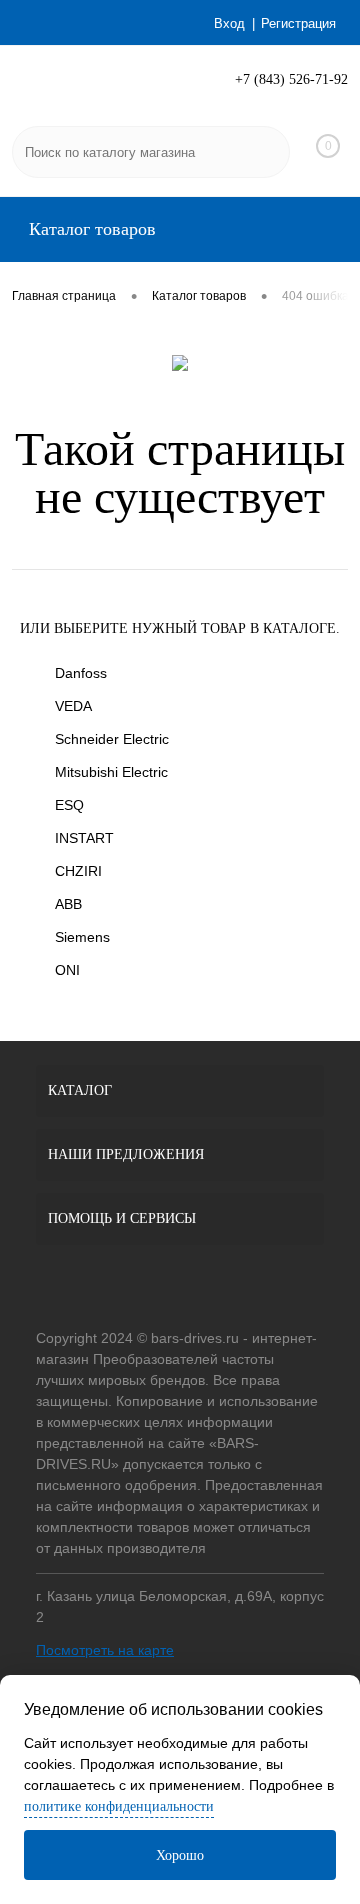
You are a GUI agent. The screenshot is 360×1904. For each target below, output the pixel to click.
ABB (68, 904)
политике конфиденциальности (119, 1806)
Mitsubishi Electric (111, 772)
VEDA (73, 706)
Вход (229, 23)
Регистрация (298, 23)
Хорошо (180, 1855)
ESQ (69, 805)
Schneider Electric (112, 739)
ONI (67, 970)
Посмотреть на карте (105, 1650)
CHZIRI (78, 871)
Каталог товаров (90, 229)
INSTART (84, 838)
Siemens (82, 937)
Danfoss (81, 673)
